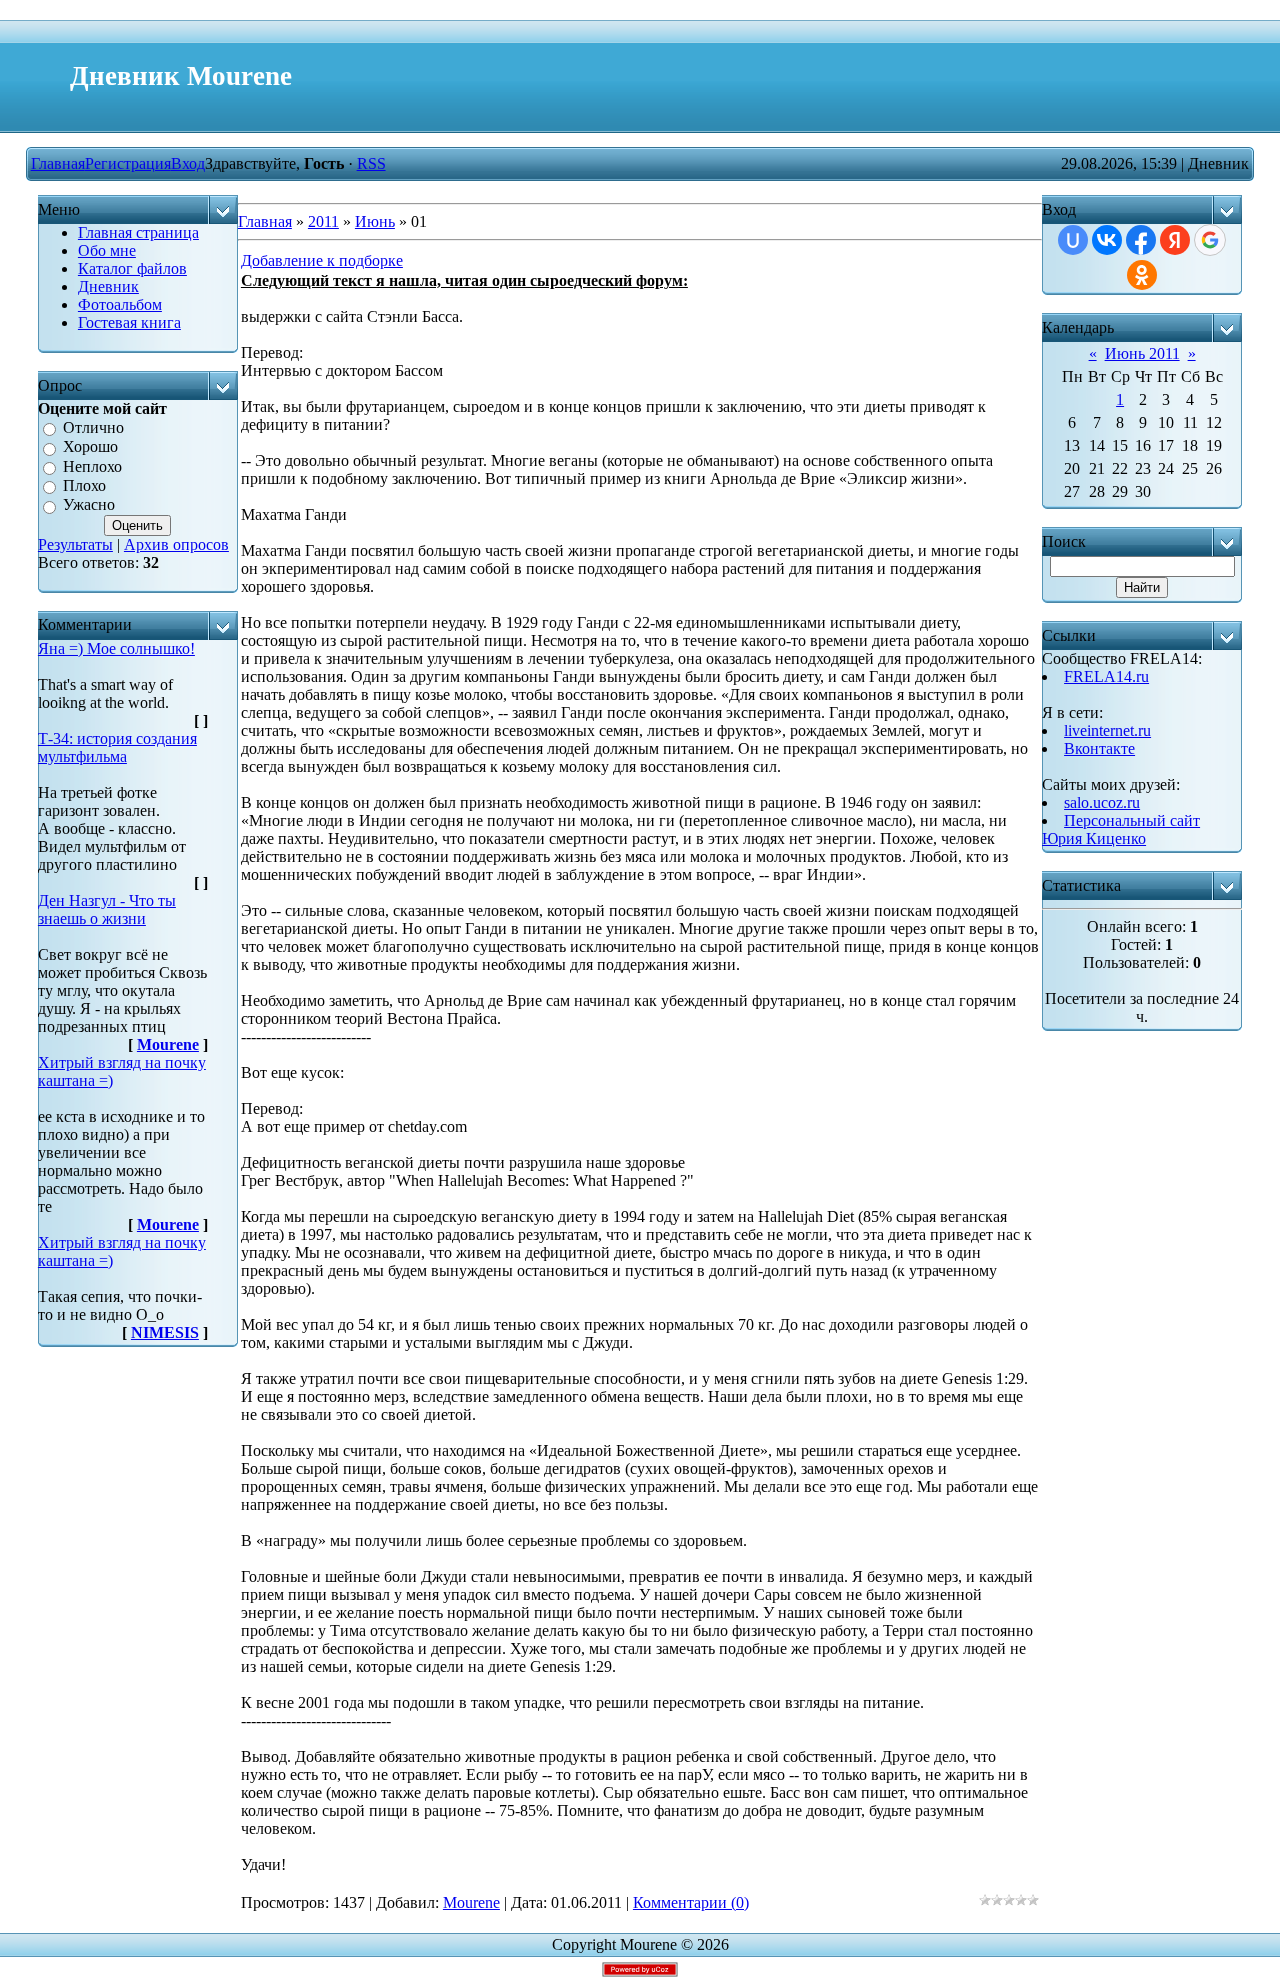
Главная (58, 163)
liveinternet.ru (1107, 730)
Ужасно (89, 505)
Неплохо (92, 466)
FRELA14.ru (1106, 676)
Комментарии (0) (691, 1902)
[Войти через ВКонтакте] (1107, 240)
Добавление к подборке (322, 260)
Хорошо (90, 447)
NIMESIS (165, 1332)
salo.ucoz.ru (1102, 802)
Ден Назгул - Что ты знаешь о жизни (107, 909)
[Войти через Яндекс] (1175, 240)
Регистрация (128, 163)
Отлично (93, 427)
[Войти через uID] (1073, 240)
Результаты (75, 544)
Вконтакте (1099, 748)
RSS (371, 163)
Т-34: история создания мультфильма (117, 747)
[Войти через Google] (1210, 240)
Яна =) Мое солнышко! (116, 648)
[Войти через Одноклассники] (1142, 275)
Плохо (84, 485)
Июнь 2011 (1142, 353)
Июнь (375, 221)
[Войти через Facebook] (1141, 240)
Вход (188, 163)
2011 (323, 221)
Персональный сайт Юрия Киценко (1121, 829)
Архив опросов (176, 544)
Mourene (168, 1044)
